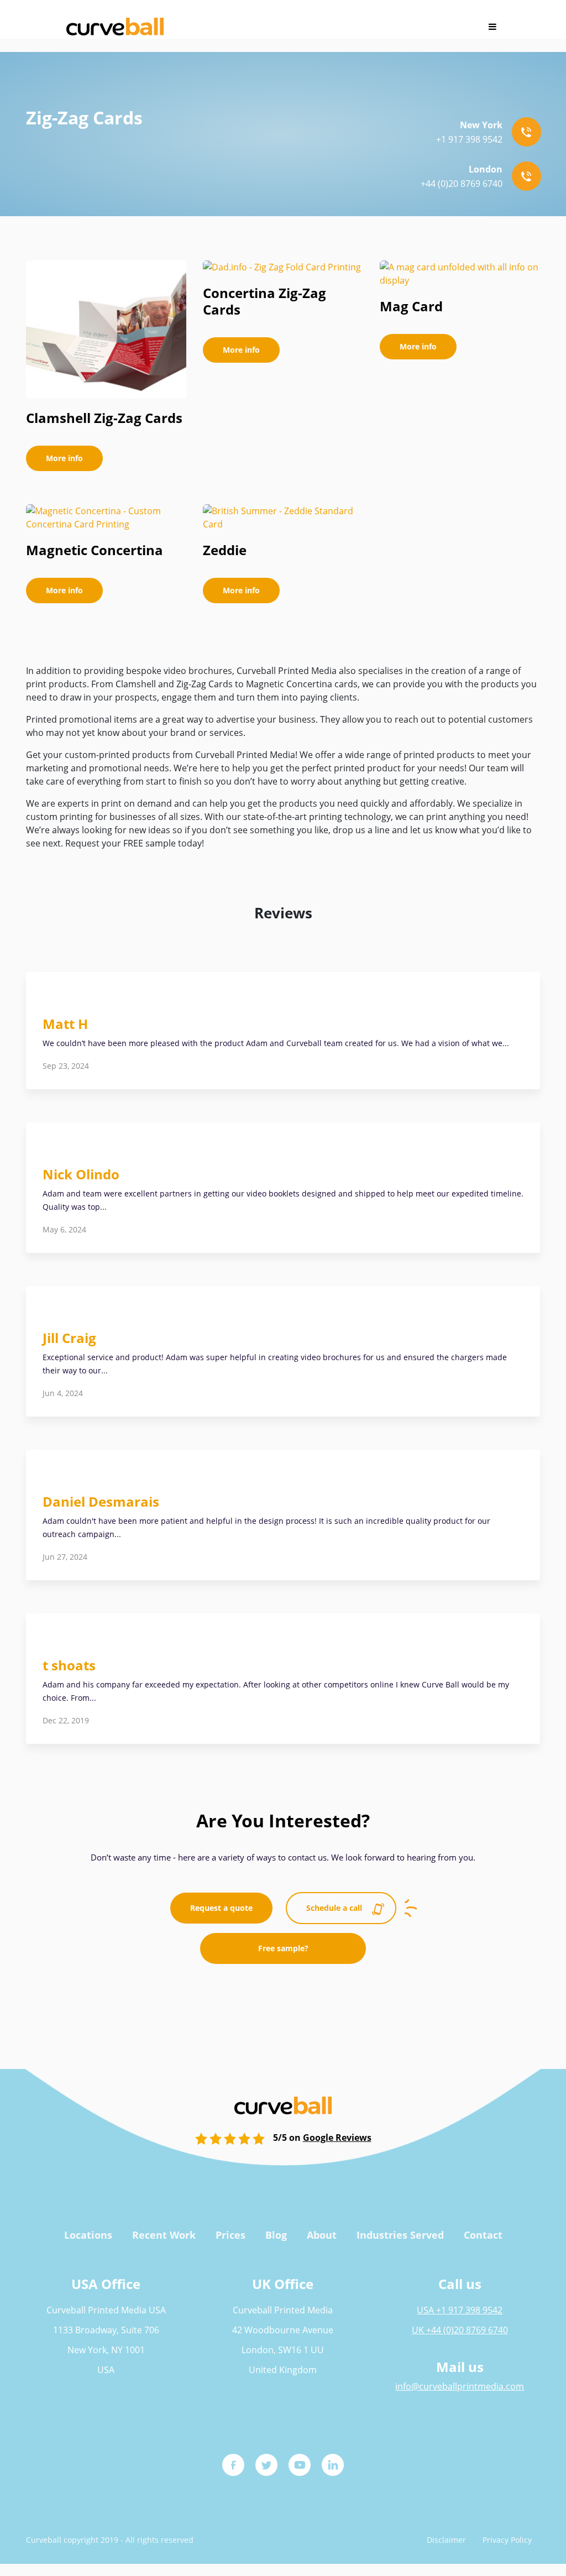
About (322, 2235)
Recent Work (164, 2235)
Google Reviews (337, 2138)
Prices (230, 2235)
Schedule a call (334, 1908)
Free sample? (283, 1948)
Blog (276, 2235)
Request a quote (221, 1908)
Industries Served (400, 2235)
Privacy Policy (507, 2540)
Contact (483, 2235)
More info (64, 458)
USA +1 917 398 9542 (460, 2310)
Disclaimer (446, 2540)
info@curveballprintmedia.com (460, 2386)
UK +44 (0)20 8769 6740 (460, 2330)
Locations (88, 2235)
